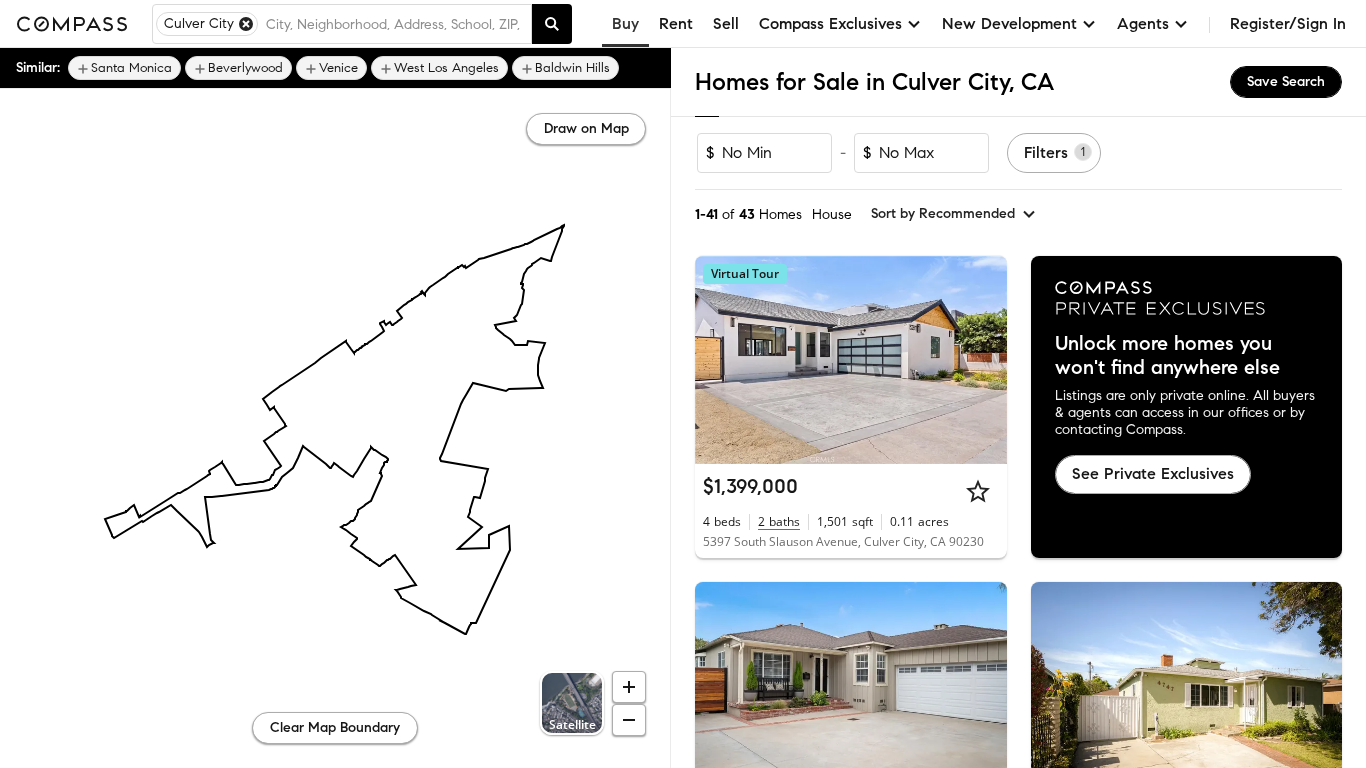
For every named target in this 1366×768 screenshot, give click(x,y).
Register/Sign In (1288, 23)
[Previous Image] (719, 360)
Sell (726, 23)
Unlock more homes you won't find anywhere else (1167, 356)
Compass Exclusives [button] (830, 23)
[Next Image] (983, 360)
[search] (552, 24)
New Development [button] (1009, 23)
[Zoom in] (629, 687)
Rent (676, 23)
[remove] (246, 24)
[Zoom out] (629, 720)
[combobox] (394, 24)
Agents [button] (1143, 23)
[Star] (978, 491)
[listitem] (124, 68)
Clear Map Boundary (335, 727)
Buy (625, 23)
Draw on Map (586, 128)
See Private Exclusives (1153, 473)
